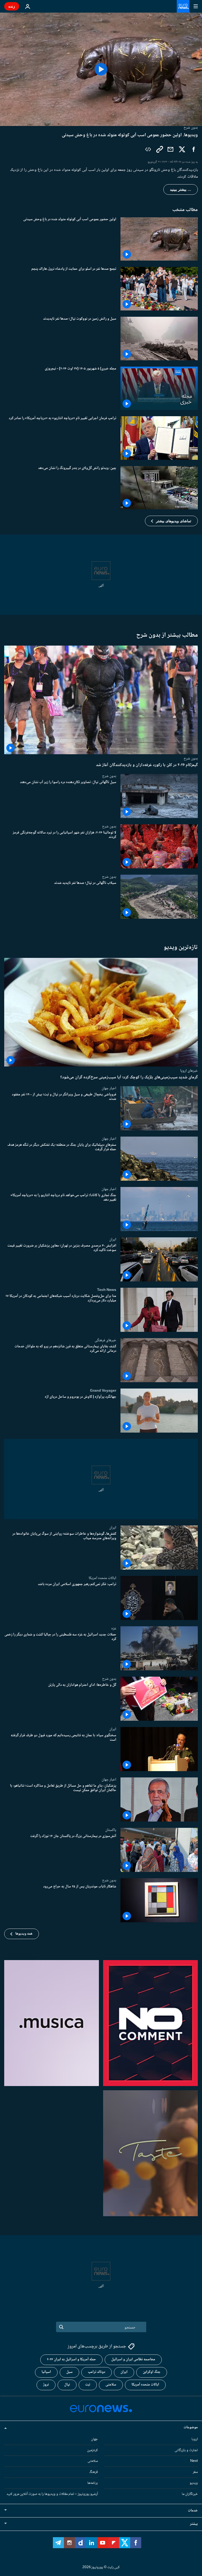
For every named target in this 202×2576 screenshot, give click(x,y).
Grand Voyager (103, 1391)
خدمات (193, 2511)
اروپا (195, 2439)
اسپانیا (46, 2372)
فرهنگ (94, 2472)
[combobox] (101, 2327)
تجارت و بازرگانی (186, 2450)
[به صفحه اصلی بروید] (183, 6)
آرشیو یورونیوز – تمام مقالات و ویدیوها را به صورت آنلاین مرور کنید (52, 2494)
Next (194, 2461)
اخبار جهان (109, 1088)
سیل (69, 2372)
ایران (113, 1239)
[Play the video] (101, 69)
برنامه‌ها (93, 2483)
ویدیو (194, 2483)
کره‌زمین (92, 2450)
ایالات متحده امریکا (102, 1578)
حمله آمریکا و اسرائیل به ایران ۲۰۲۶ (71, 2360)
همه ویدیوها (24, 1934)
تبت (88, 2385)
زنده (12, 6)
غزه (114, 1628)
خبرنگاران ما (190, 2494)
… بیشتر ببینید (181, 189)
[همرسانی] (170, 149)
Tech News (107, 1290)
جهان (94, 2439)
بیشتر (194, 2524)
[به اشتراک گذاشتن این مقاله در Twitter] (182, 149)
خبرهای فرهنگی (105, 1340)
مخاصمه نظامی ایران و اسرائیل (133, 2360)
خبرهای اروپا (189, 1071)
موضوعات (191, 2427)
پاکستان (111, 1830)
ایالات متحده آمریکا (145, 2385)
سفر (195, 2472)
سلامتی (111, 2385)
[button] (171, 521)
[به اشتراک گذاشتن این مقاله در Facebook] (194, 149)
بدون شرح (191, 758)
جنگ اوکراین (152, 2372)
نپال (67, 2385)
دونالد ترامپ (97, 2372)
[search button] (61, 2327)
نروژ (46, 2385)
